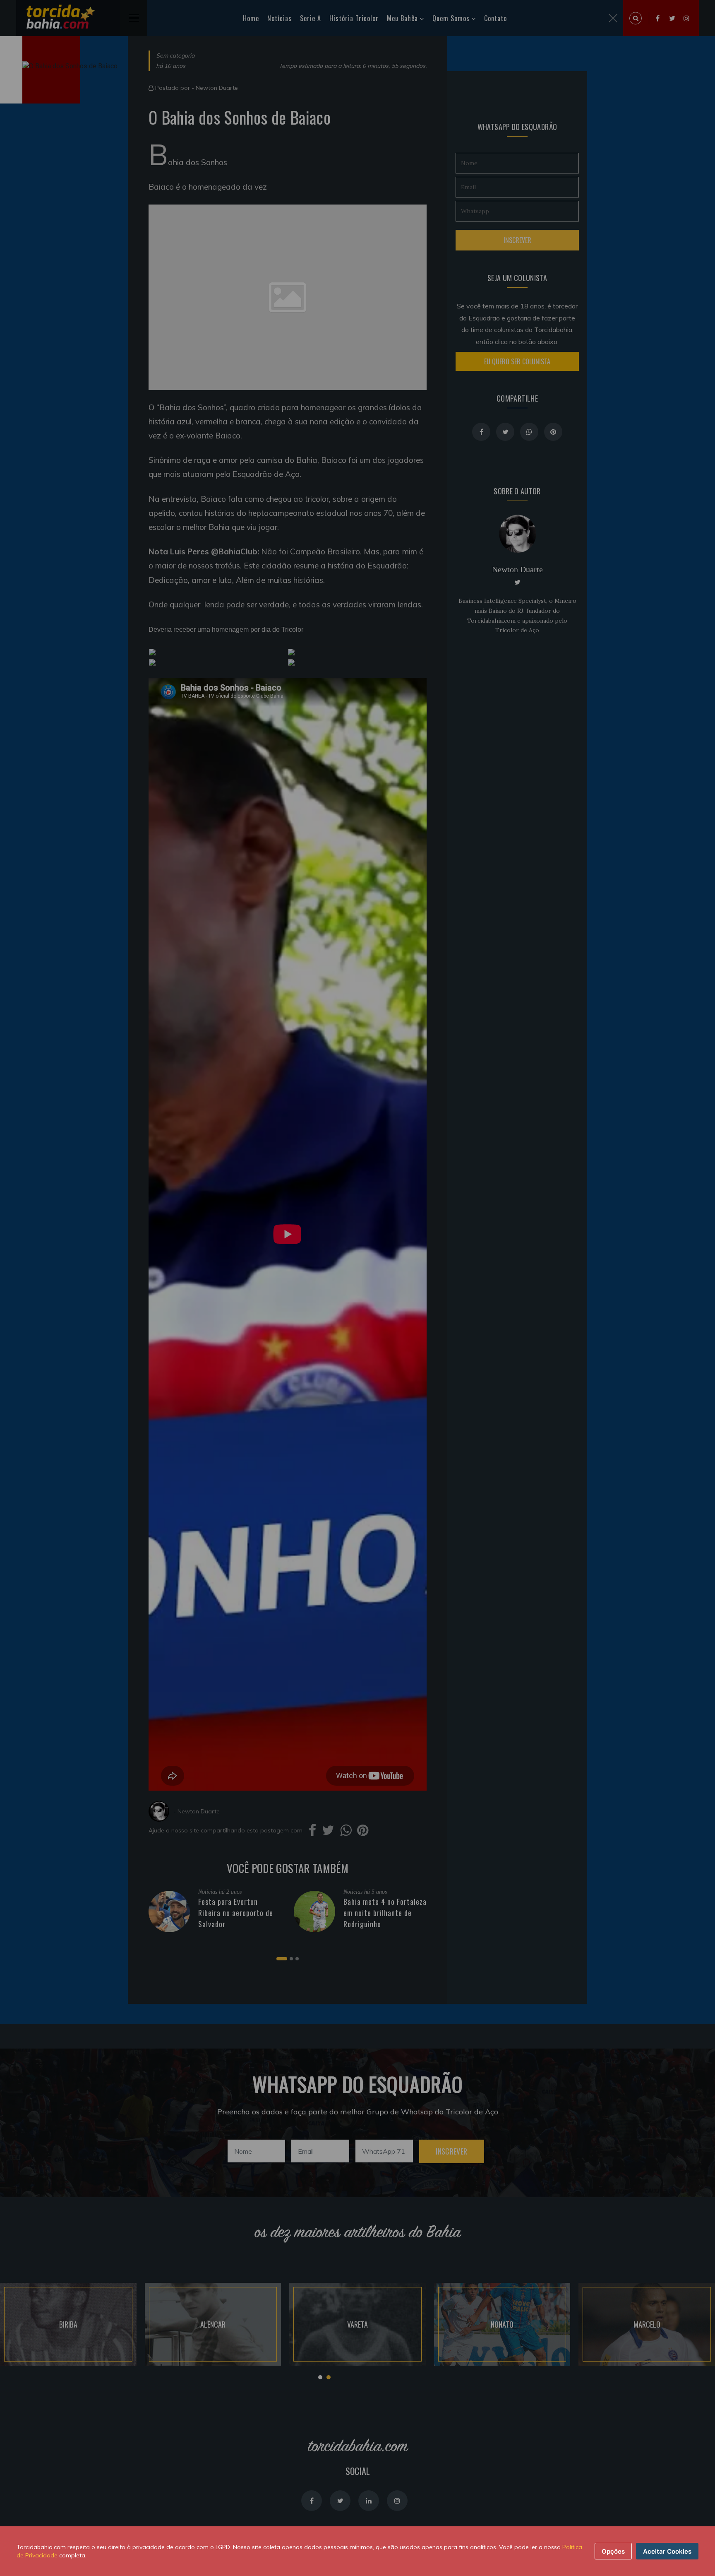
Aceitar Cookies (667, 2551)
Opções (613, 2551)
